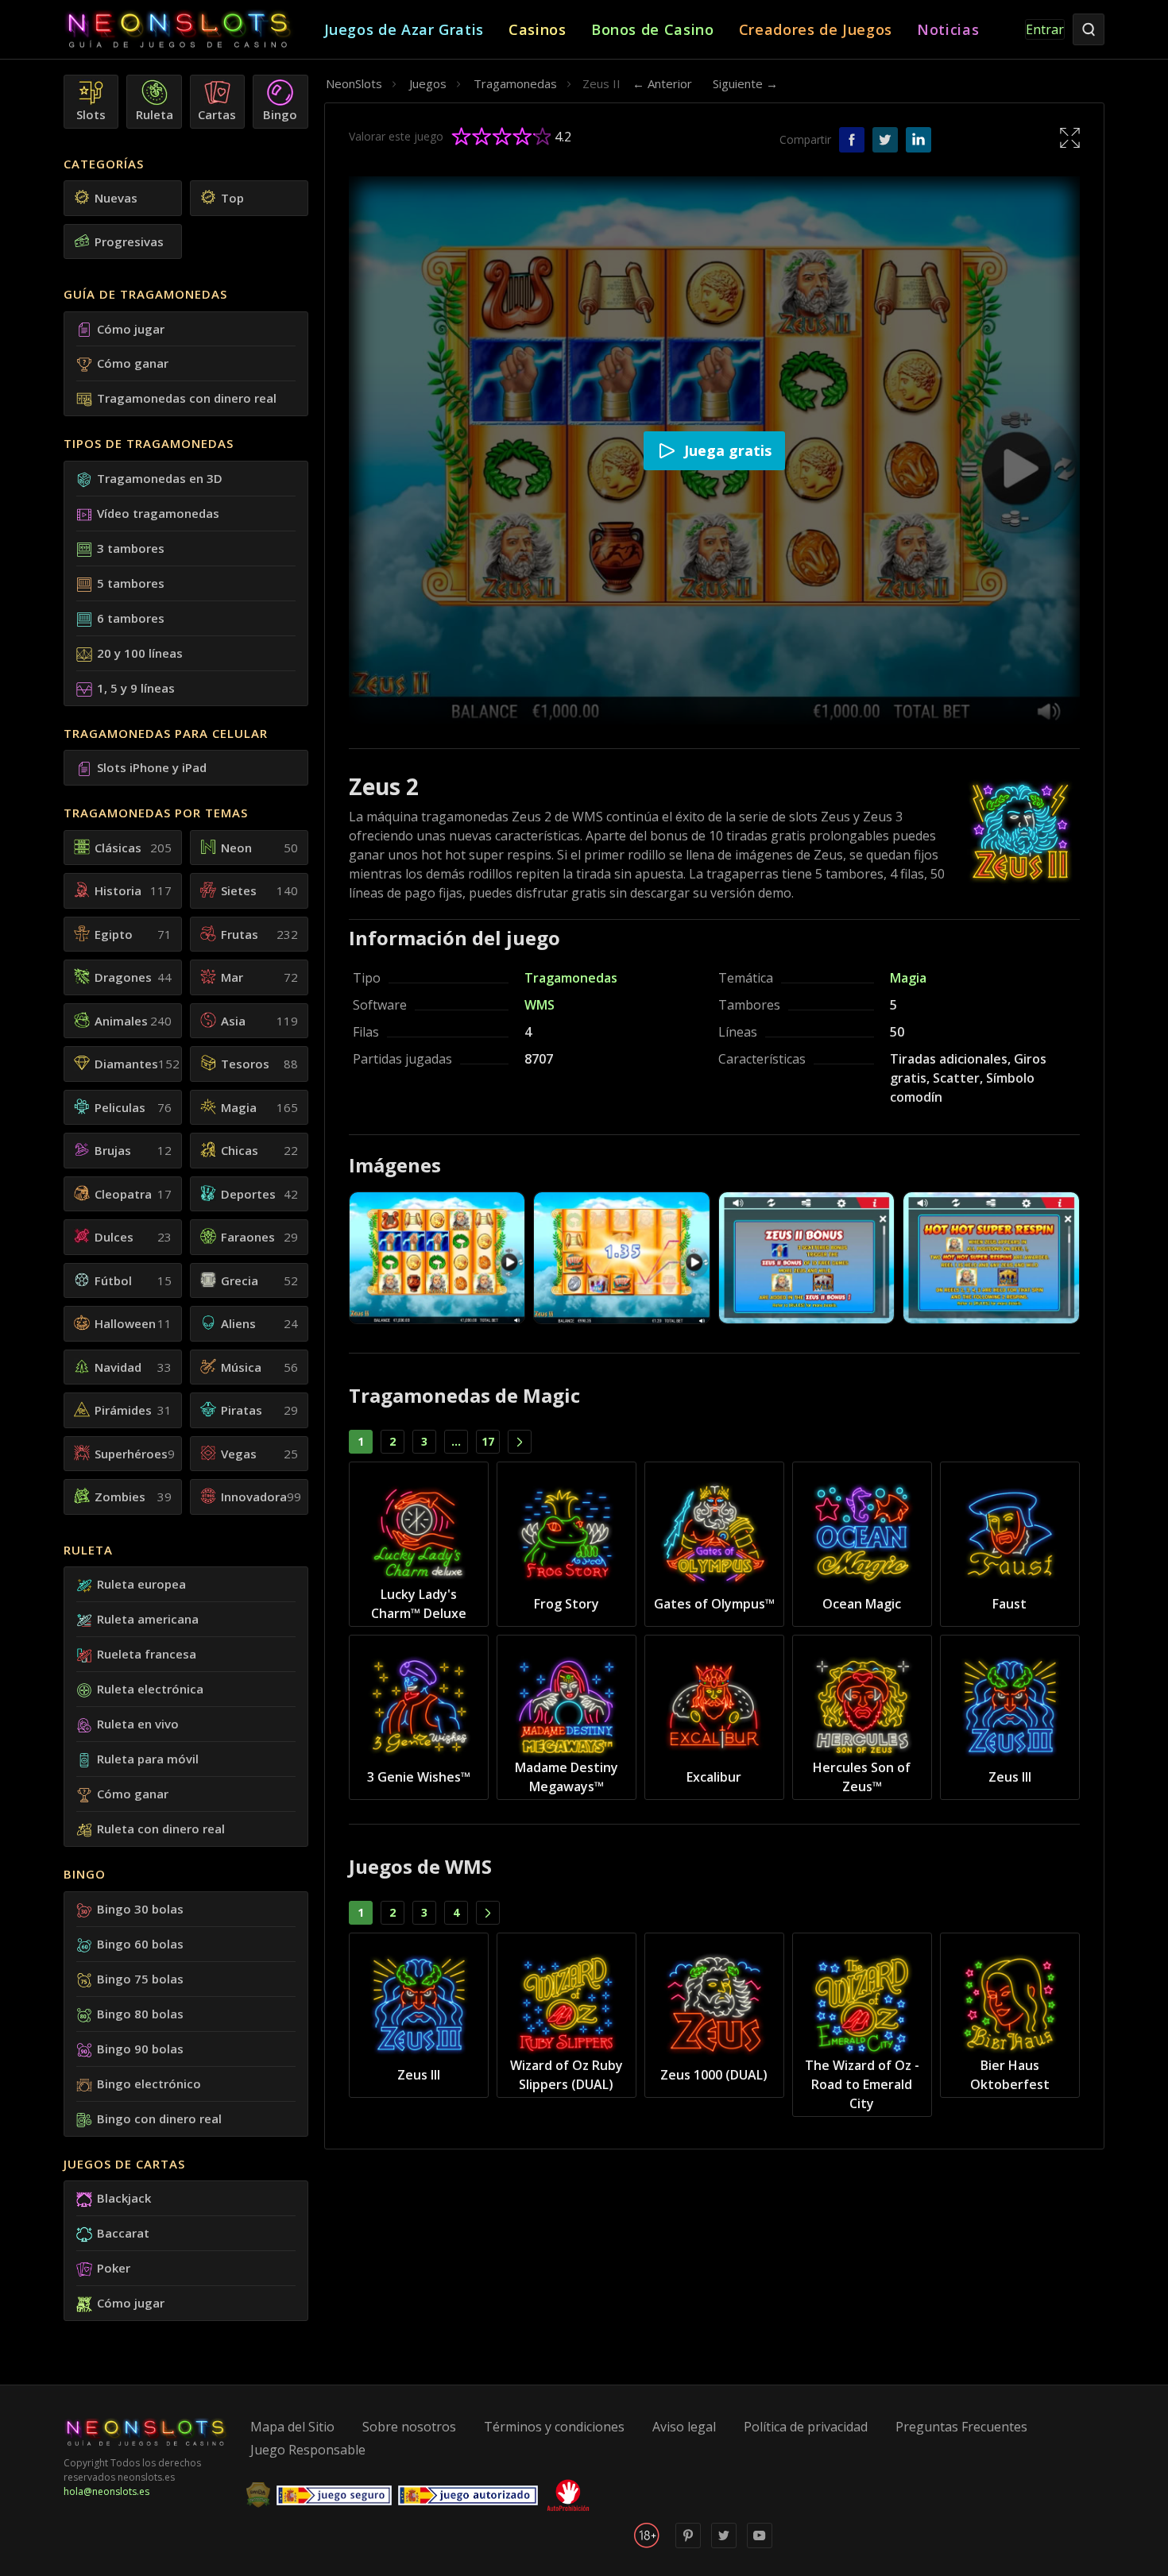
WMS (540, 1005)
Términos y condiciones (554, 2427)
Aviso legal (684, 2427)
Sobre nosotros (409, 2427)
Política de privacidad (806, 2427)
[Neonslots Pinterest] (688, 2545)
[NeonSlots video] (760, 2545)
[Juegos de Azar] (194, 30)
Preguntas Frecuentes (961, 2427)
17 (488, 1441)
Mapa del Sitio (292, 2427)
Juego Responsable (308, 2450)
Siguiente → (745, 83)
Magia (908, 978)
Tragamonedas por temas (156, 813)
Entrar (1045, 29)
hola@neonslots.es (106, 2491)
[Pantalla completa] (1070, 137)
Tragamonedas (571, 978)
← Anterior (662, 83)
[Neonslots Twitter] (724, 2545)
